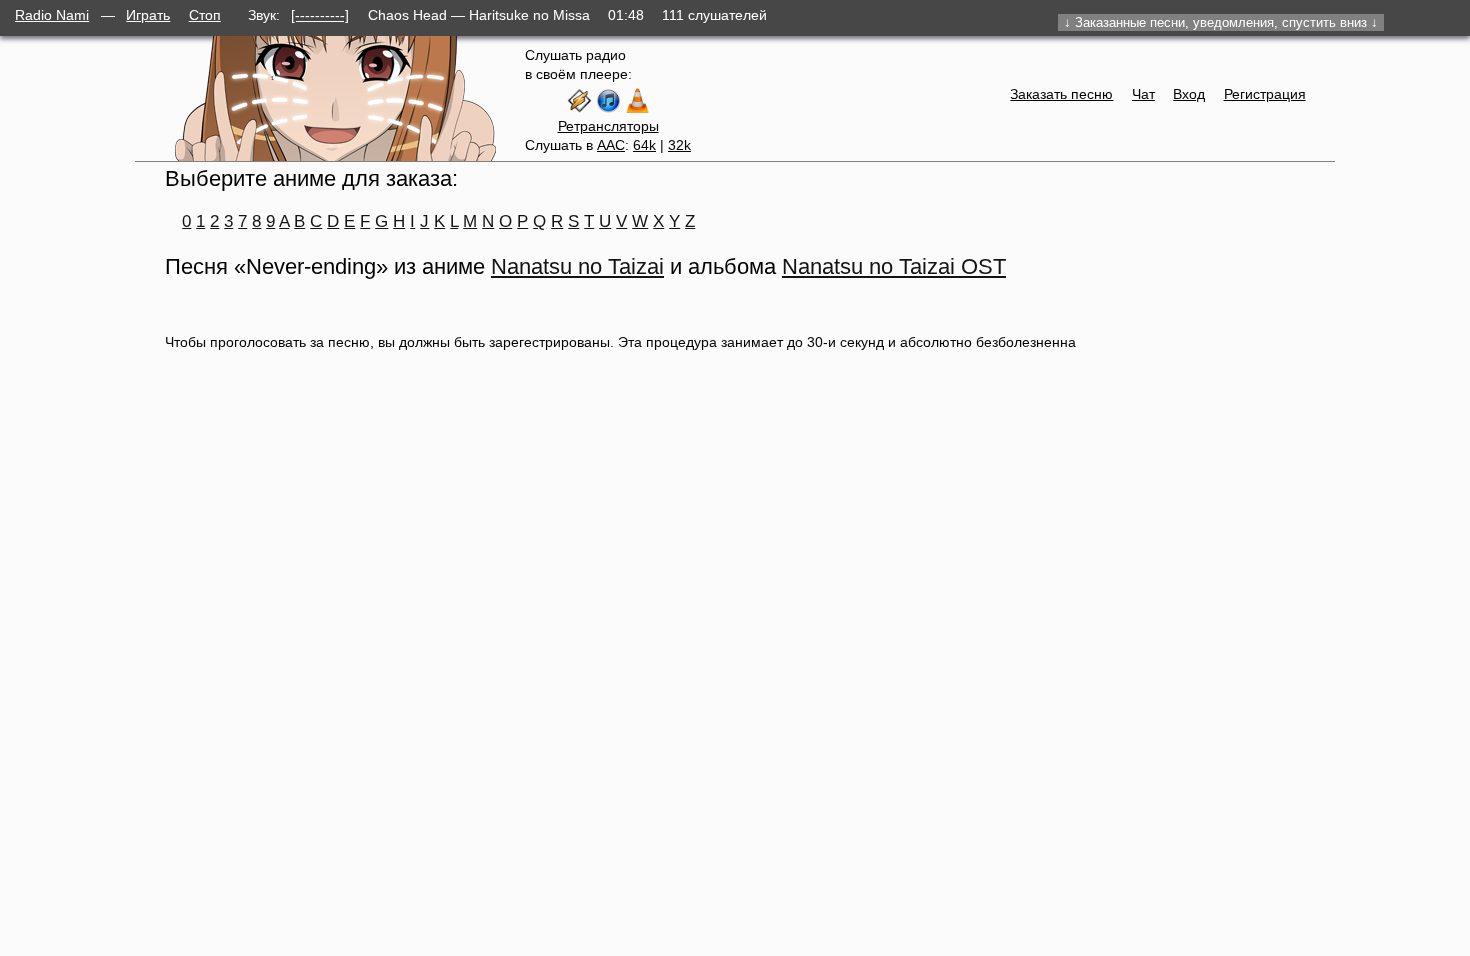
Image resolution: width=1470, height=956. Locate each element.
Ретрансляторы (608, 126)
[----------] (320, 15)
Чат (1143, 94)
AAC (611, 145)
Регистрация (1265, 94)
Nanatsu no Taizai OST (894, 266)
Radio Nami (52, 15)
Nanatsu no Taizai (577, 266)
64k (644, 145)
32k (679, 145)
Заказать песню (1061, 94)
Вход (1189, 94)
